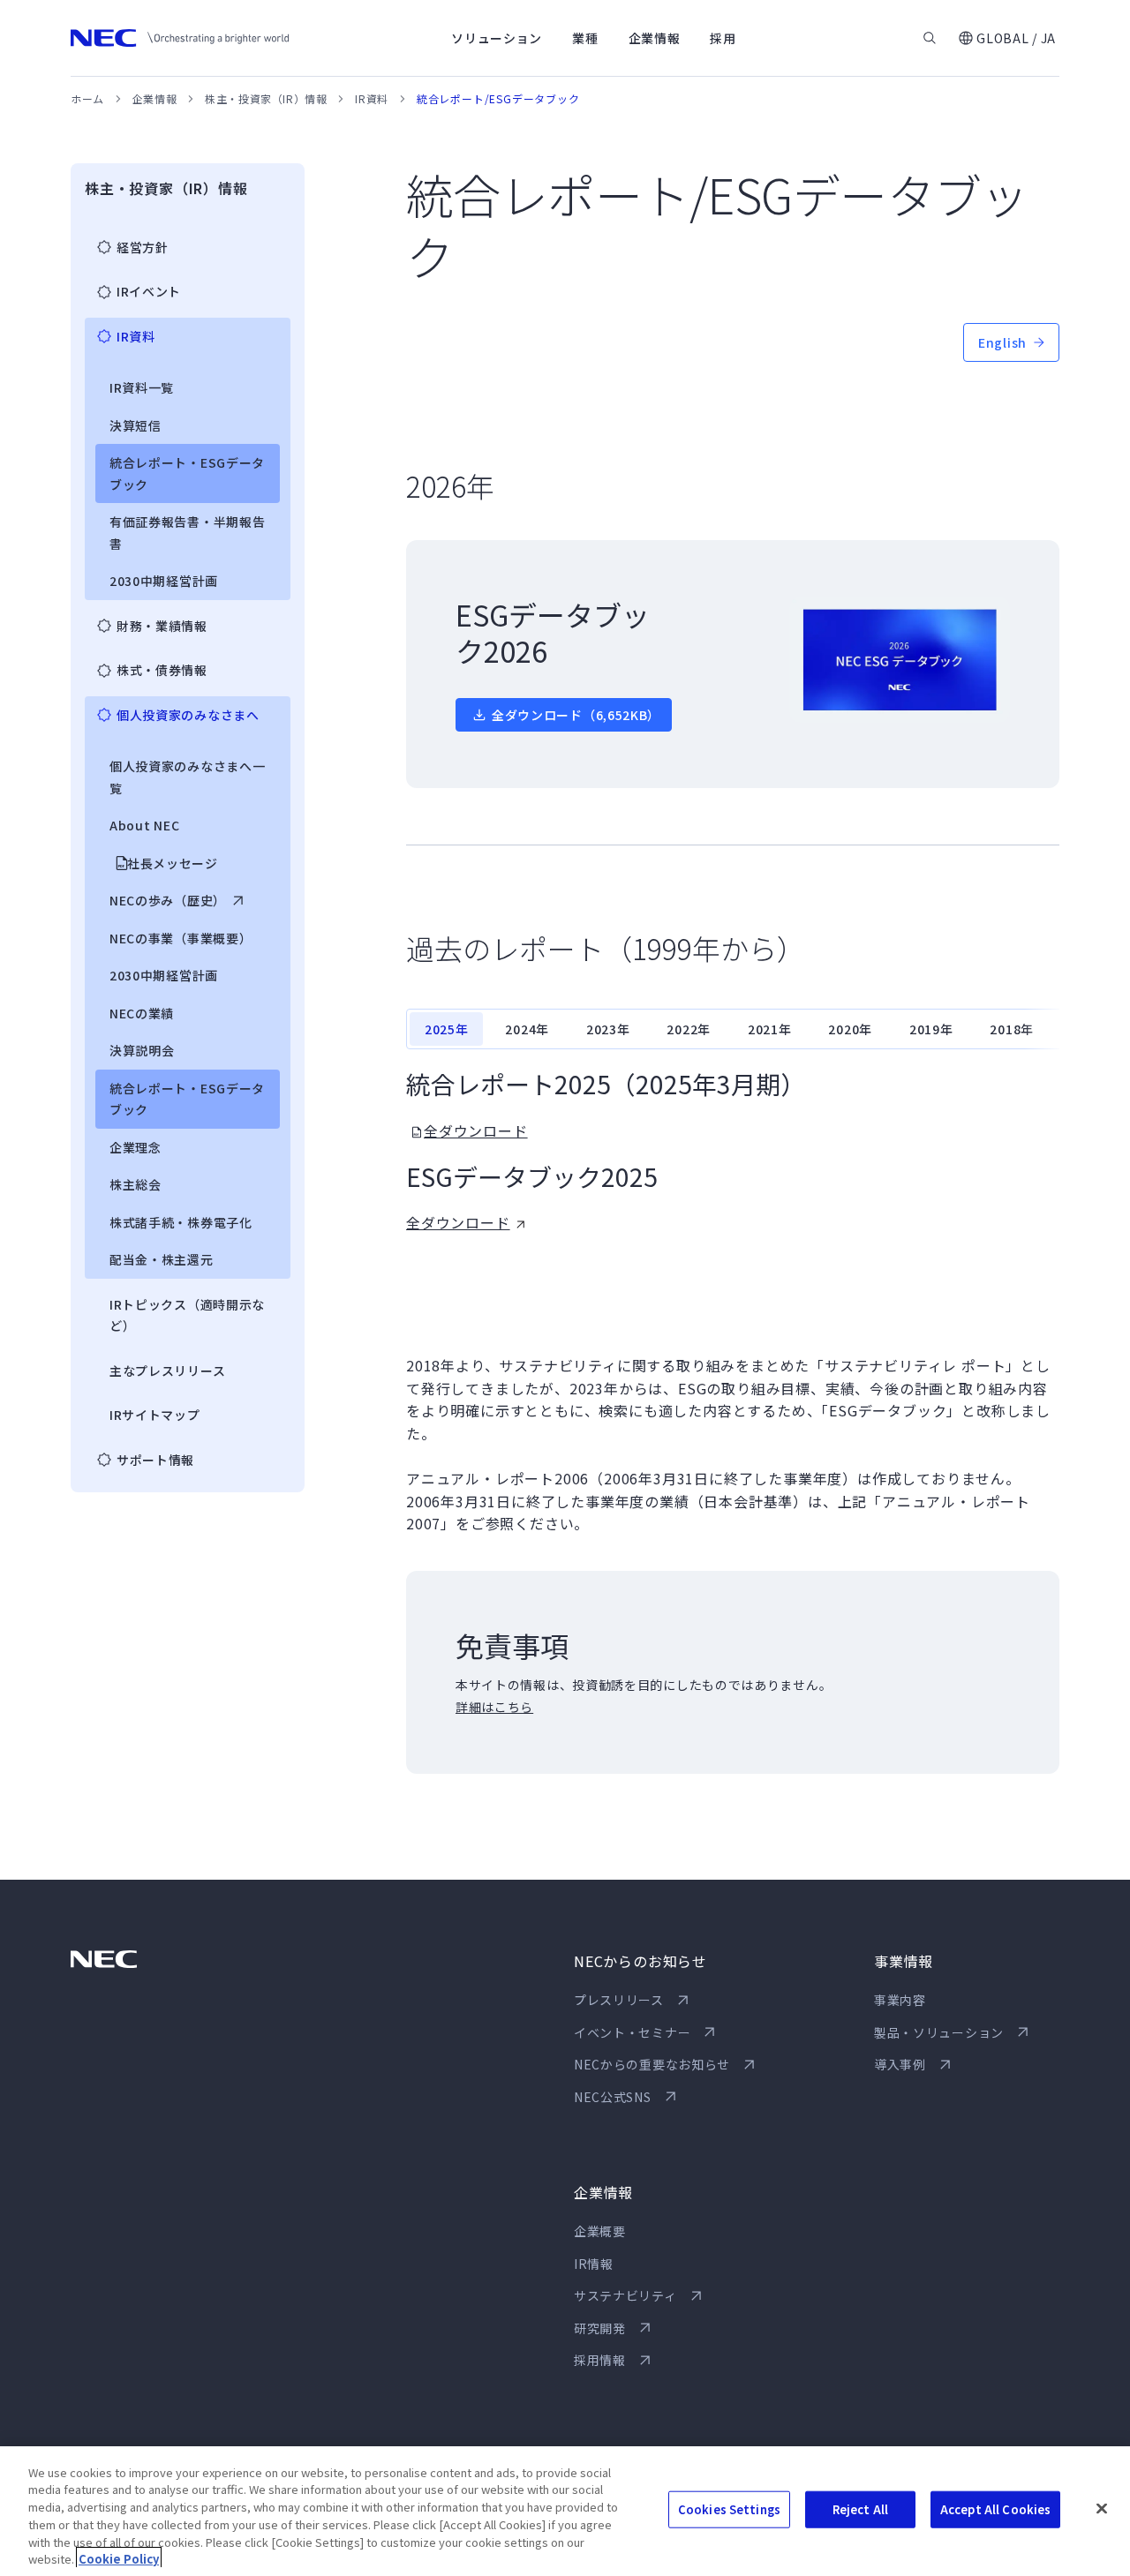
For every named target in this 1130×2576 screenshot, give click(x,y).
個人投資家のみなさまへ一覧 (187, 777)
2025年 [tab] (447, 1029)
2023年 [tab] (608, 1029)
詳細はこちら (494, 1707)
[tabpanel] (733, 1151)
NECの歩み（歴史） (168, 900)
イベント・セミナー (632, 2032)
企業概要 (600, 2231)
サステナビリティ (625, 2295)
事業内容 (900, 2000)
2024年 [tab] (527, 1029)
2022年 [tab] (689, 1029)
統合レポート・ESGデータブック (187, 473)
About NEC (144, 825)
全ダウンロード (476, 1130)
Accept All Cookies (995, 2509)
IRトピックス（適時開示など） (187, 1315)
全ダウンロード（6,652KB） (576, 715)
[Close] (1102, 2509)
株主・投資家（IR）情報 (266, 98)
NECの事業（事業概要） (181, 938)
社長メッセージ (173, 863)
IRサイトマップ (155, 1415)
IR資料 (371, 98)
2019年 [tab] (931, 1029)
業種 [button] (585, 38)
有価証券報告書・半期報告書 (187, 533)
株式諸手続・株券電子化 (181, 1222)
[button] (1006, 38)
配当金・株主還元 (162, 1259)
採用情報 (600, 2360)
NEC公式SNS (613, 2097)
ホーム (87, 98)
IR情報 (594, 2264)
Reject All (860, 2509)
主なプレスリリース (167, 1371)
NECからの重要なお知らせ (652, 2064)
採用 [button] (723, 38)
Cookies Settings (729, 2509)
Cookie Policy (119, 2558)
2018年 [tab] (1012, 1029)
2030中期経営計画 (164, 581)
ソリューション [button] (497, 38)
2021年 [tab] (770, 1029)
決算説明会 (142, 1050)
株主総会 (136, 1184)
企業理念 (136, 1147)
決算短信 (136, 425)
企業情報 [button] (655, 38)
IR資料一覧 (142, 387)
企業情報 (154, 98)
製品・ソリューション (939, 2032)
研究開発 (600, 2328)
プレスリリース (619, 2000)
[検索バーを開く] (930, 38)
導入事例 (900, 2064)
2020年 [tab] (850, 1029)
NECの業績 (142, 1013)
